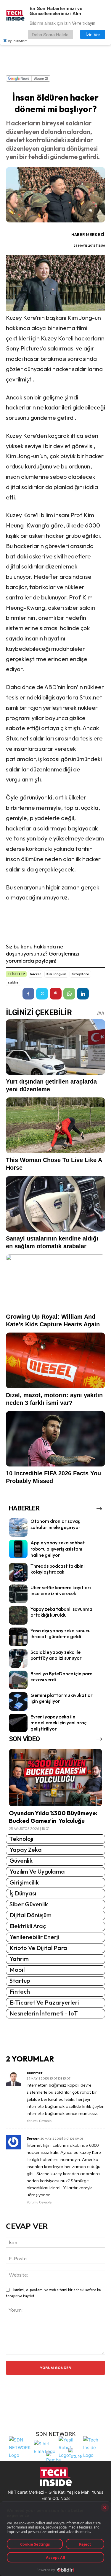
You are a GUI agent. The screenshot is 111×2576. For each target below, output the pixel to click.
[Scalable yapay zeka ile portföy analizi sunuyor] (18, 1658)
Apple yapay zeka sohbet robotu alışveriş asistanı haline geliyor (58, 1549)
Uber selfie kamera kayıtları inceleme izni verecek (61, 1591)
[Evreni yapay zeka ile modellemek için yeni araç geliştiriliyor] (18, 1723)
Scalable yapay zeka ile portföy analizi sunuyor (56, 1655)
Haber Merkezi (88, 235)
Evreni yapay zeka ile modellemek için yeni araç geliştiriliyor (58, 1723)
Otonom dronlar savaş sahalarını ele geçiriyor (55, 1524)
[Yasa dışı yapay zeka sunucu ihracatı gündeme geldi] (18, 1637)
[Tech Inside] (94, 2447)
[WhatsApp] (69, 994)
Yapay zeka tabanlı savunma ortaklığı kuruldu (61, 1612)
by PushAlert (17, 41)
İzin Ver (93, 34)
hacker (36, 974)
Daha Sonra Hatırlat (51, 34)
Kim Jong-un (56, 974)
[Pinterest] (56, 994)
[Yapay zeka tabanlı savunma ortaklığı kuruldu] (18, 1615)
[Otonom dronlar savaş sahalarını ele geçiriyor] (18, 1527)
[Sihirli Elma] (45, 2447)
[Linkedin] (83, 994)
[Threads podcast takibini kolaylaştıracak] (18, 1572)
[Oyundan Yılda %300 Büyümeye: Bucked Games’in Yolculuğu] (55, 1778)
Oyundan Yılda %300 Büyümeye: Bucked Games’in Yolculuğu (53, 1817)
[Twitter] (42, 994)
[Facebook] (28, 994)
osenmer (35, 2073)
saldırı (13, 982)
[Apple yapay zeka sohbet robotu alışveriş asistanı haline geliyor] (18, 1549)
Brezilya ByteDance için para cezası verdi (62, 1677)
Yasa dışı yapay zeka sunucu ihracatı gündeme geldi (61, 1634)
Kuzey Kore (80, 974)
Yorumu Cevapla (39, 2121)
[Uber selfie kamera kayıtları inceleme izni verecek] (18, 1594)
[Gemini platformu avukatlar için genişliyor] (18, 1701)
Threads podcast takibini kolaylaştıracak (58, 1569)
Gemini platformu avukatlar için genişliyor (62, 1698)
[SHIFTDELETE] (20, 2447)
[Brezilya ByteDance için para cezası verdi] (18, 1680)
